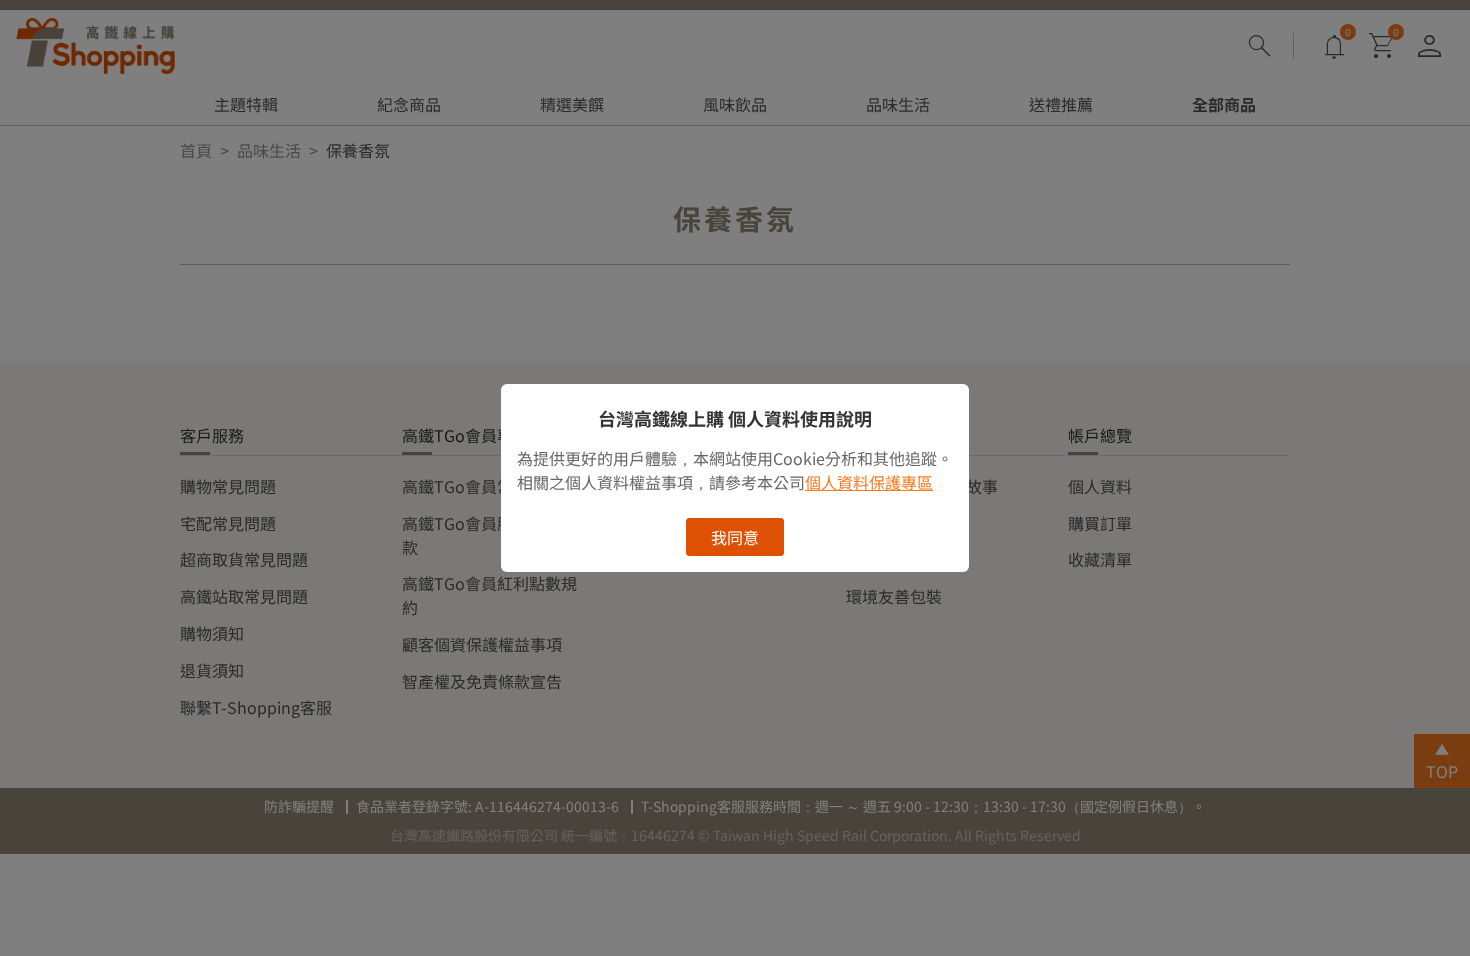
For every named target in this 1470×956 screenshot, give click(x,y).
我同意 (735, 537)
